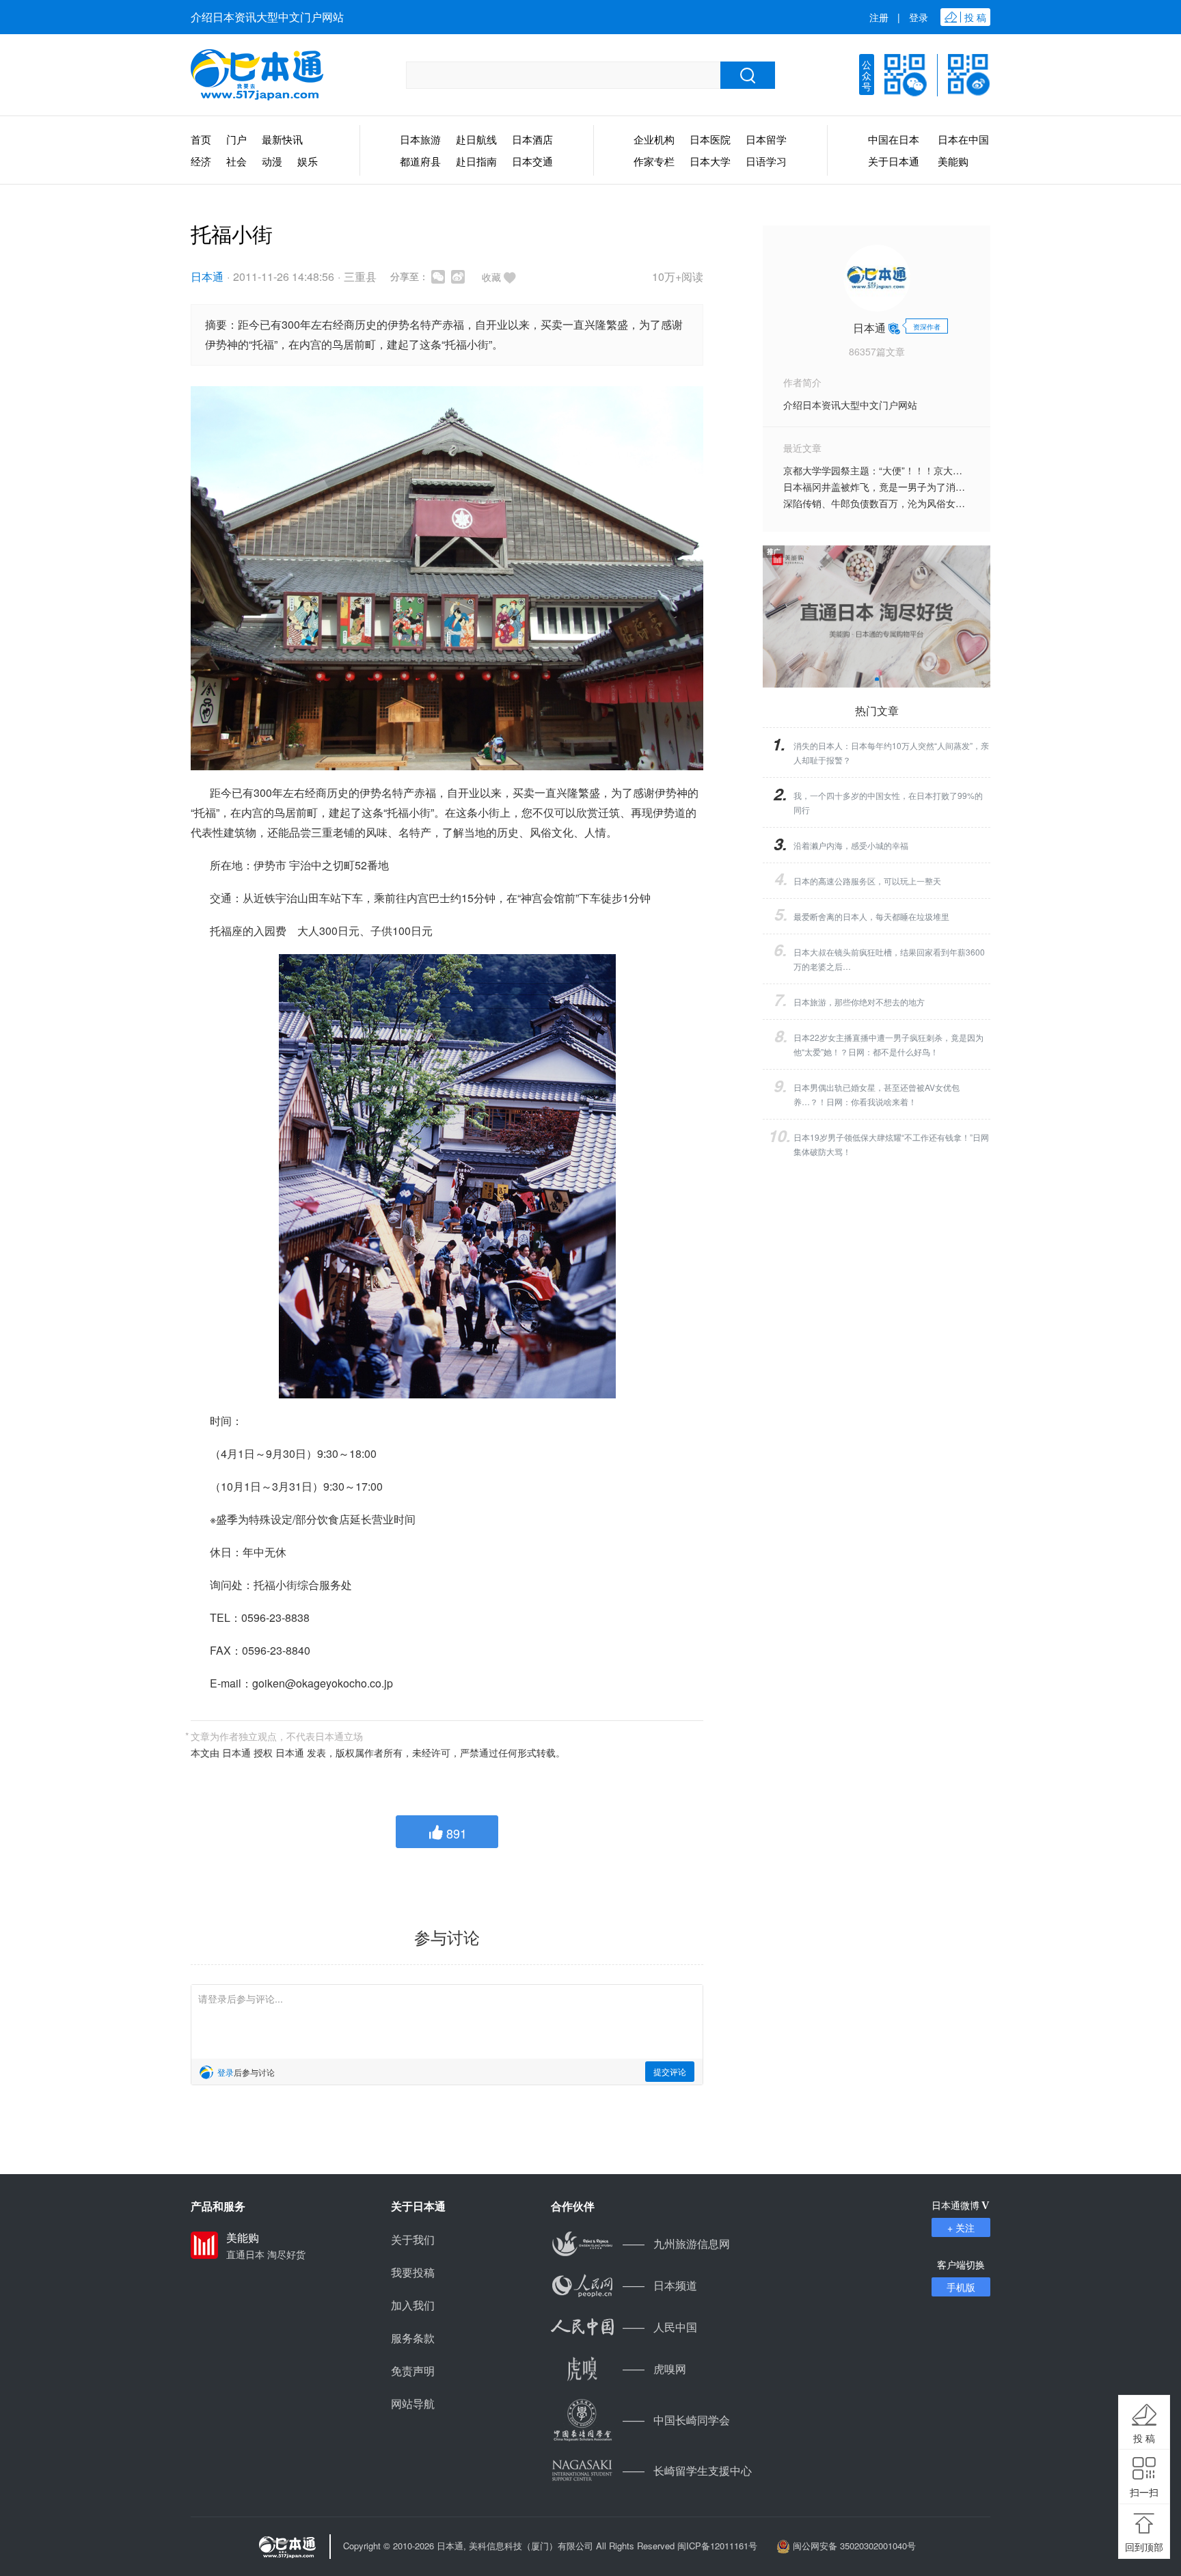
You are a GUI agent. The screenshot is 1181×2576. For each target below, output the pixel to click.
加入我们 (413, 2305)
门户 (236, 139)
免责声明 (413, 2371)
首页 (201, 139)
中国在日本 (894, 139)
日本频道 (660, 2285)
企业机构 (654, 139)
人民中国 (660, 2327)
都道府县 (420, 161)
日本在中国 (963, 139)
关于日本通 (894, 161)
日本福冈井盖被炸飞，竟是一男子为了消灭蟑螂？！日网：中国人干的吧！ (941, 487)
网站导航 (413, 2403)
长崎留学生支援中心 (687, 2470)
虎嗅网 (654, 2369)
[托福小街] (447, 579)
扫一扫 (1144, 2492)
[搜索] (748, 75)
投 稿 (1144, 2438)
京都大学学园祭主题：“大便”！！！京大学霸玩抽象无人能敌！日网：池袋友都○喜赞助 (966, 470)
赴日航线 (476, 139)
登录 (919, 17)
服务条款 (413, 2338)
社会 (236, 161)
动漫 (272, 161)
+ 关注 (961, 2227)
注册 (879, 17)
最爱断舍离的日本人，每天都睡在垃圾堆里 (871, 916)
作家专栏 (654, 161)
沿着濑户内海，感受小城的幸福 (851, 845)
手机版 (961, 2287)
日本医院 (710, 139)
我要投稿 (413, 2272)
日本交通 (532, 161)
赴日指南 (476, 161)
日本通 (207, 276)
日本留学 (766, 139)
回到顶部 (1144, 2547)
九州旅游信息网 (676, 2243)
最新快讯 (282, 139)
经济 (201, 161)
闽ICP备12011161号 (717, 2546)
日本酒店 (532, 139)
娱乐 (308, 161)
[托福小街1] (447, 1176)
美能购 (953, 161)
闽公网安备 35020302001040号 (854, 2546)
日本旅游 (420, 139)
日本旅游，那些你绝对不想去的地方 (859, 1002)
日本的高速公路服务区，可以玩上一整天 (867, 881)
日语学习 (766, 161)
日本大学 (710, 161)
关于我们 (413, 2239)
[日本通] (257, 75)
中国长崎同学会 (676, 2420)
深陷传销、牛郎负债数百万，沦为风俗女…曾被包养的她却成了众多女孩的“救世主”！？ (968, 503)
